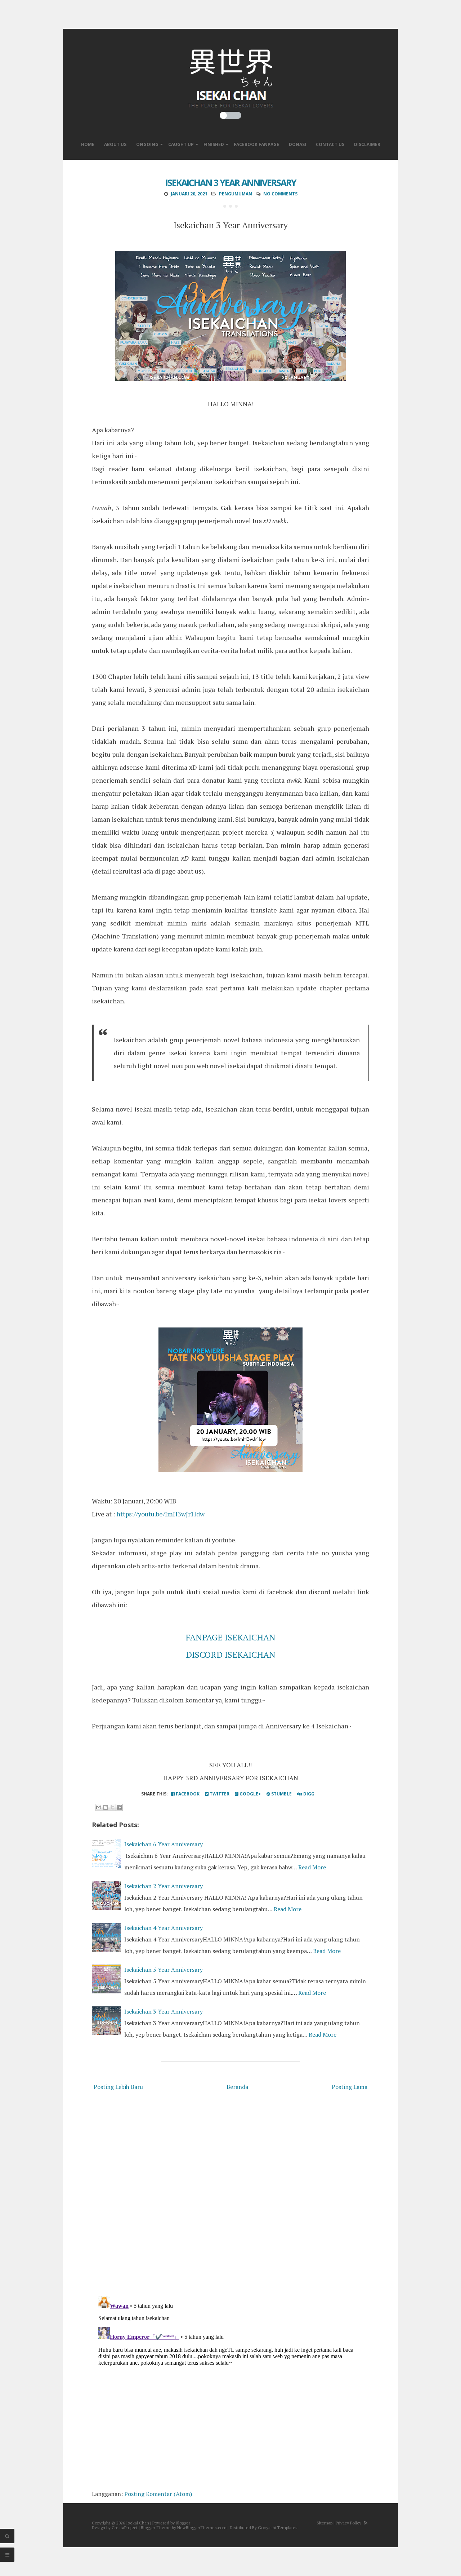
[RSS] (366, 2523)
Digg (308, 1794)
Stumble (281, 1794)
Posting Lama (350, 2087)
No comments (280, 194)
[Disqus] (230, 2195)
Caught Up (181, 144)
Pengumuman (236, 194)
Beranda (237, 2087)
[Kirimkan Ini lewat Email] (99, 1807)
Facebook (187, 1794)
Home (88, 144)
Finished (214, 144)
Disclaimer (367, 144)
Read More (312, 1867)
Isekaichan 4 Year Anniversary (164, 1928)
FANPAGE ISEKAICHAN (231, 1637)
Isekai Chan (138, 2523)
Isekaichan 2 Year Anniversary (164, 1886)
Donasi (297, 144)
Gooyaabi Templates (278, 2528)
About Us (115, 144)
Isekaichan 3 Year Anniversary (231, 182)
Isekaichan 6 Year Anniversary (164, 1844)
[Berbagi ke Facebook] (119, 1807)
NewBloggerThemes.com (202, 2528)
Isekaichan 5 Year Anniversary (164, 1970)
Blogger (183, 2523)
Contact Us (330, 144)
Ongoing (147, 144)
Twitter (219, 1794)
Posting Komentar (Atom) (158, 2494)
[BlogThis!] (106, 1807)
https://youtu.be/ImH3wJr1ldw (160, 1514)
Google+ (250, 1794)
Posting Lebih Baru (118, 2087)
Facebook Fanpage (256, 144)
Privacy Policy (348, 2523)
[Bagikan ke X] (112, 1807)
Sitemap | (326, 2523)
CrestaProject (125, 2528)
